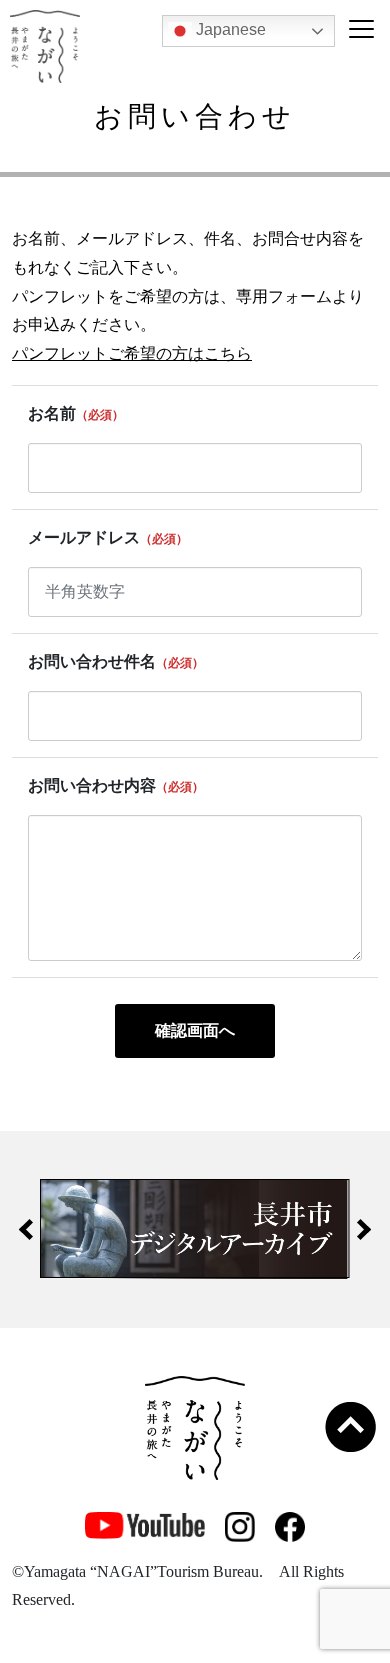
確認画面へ (195, 1030)
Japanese (229, 29)
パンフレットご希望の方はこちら (132, 353)
